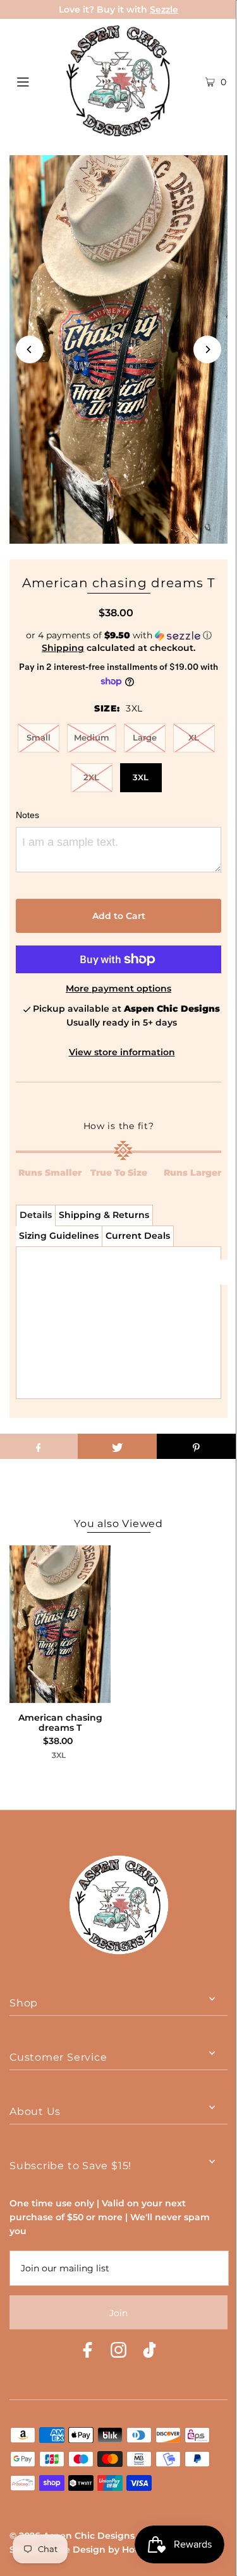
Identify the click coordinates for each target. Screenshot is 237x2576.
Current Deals (138, 1236)
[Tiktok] (149, 2352)
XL (194, 737)
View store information (122, 1052)
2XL (91, 777)
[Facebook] (88, 2352)
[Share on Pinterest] (196, 1446)
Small (39, 737)
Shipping (63, 648)
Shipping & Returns (104, 1215)
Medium (92, 737)
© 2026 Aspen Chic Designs (72, 2536)
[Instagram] (118, 2352)
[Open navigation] (37, 81)
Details (36, 1215)
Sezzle (164, 9)
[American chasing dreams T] (60, 1624)
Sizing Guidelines (59, 1236)
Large (145, 737)
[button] (118, 635)
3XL (141, 777)
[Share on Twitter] (117, 1446)
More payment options (118, 988)
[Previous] (30, 349)
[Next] (207, 349)
